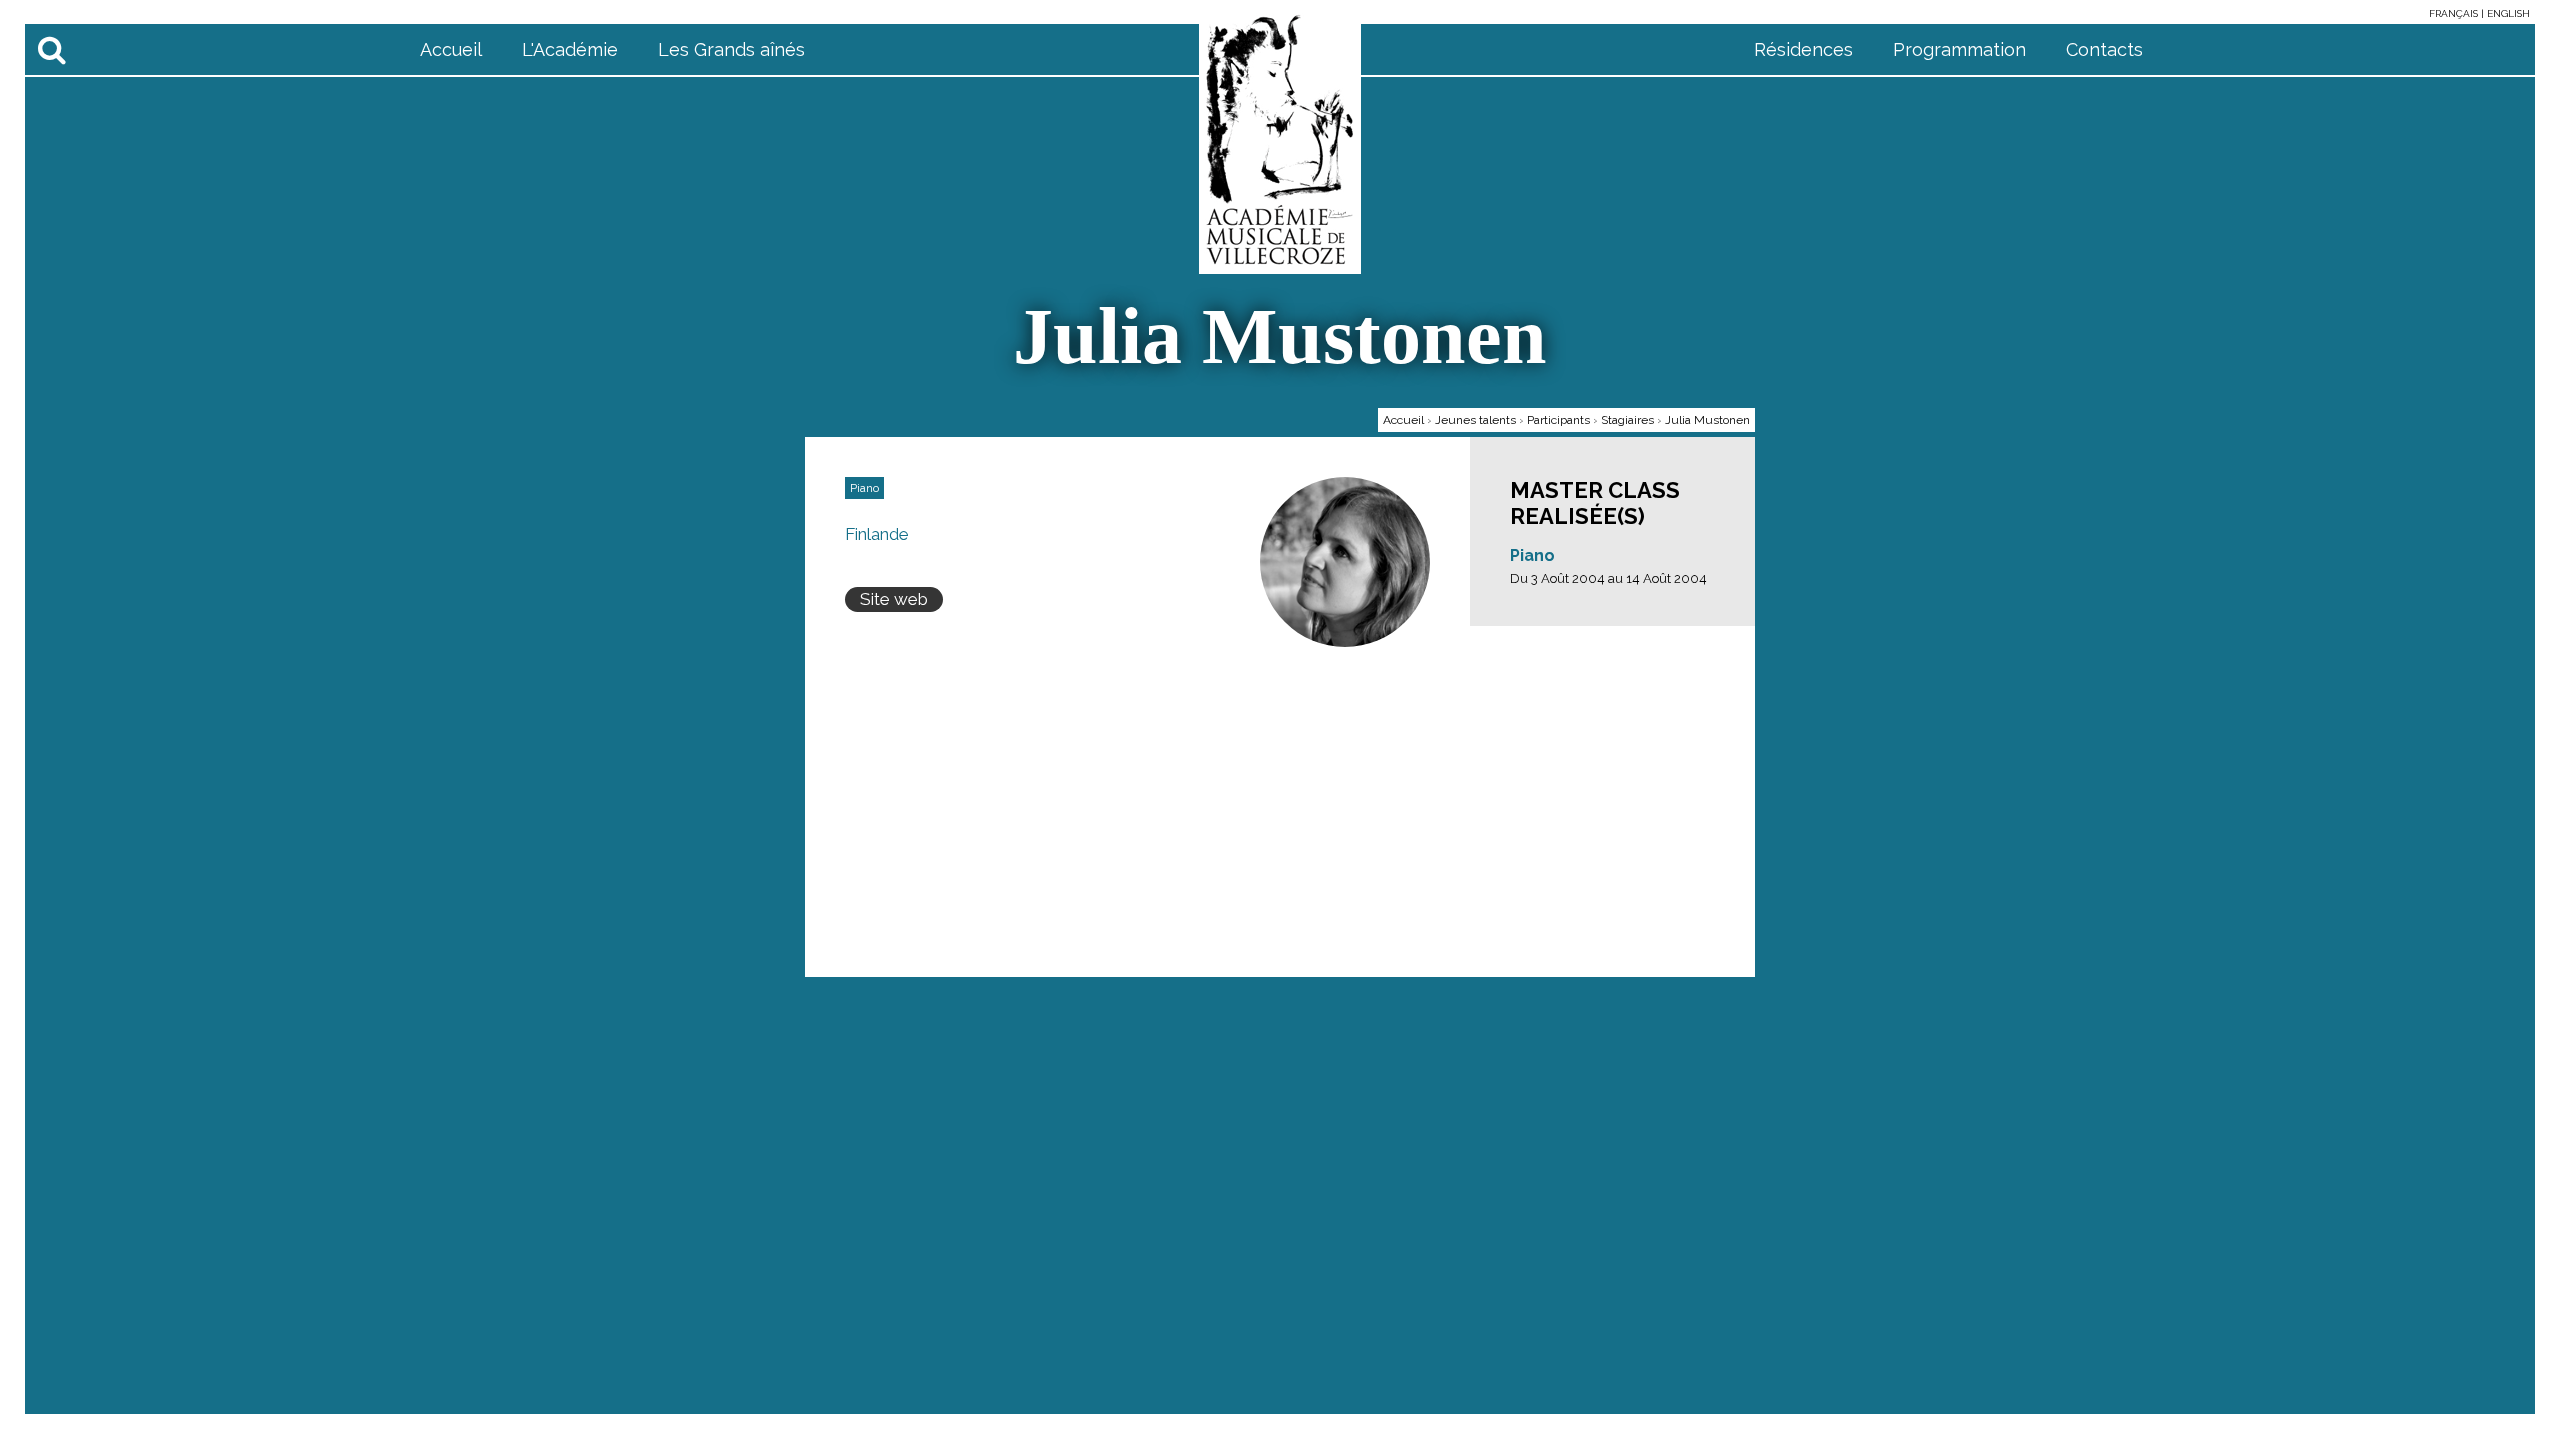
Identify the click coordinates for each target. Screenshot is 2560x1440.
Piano (1532, 555)
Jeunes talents (1475, 420)
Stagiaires (1627, 420)
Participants (1558, 420)
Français (2455, 13)
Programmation (1959, 49)
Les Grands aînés (731, 49)
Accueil (451, 49)
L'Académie (570, 49)
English (2508, 13)
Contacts (2104, 49)
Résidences (1803, 49)
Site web (894, 599)
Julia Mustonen (1707, 420)
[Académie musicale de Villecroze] (1280, 139)
